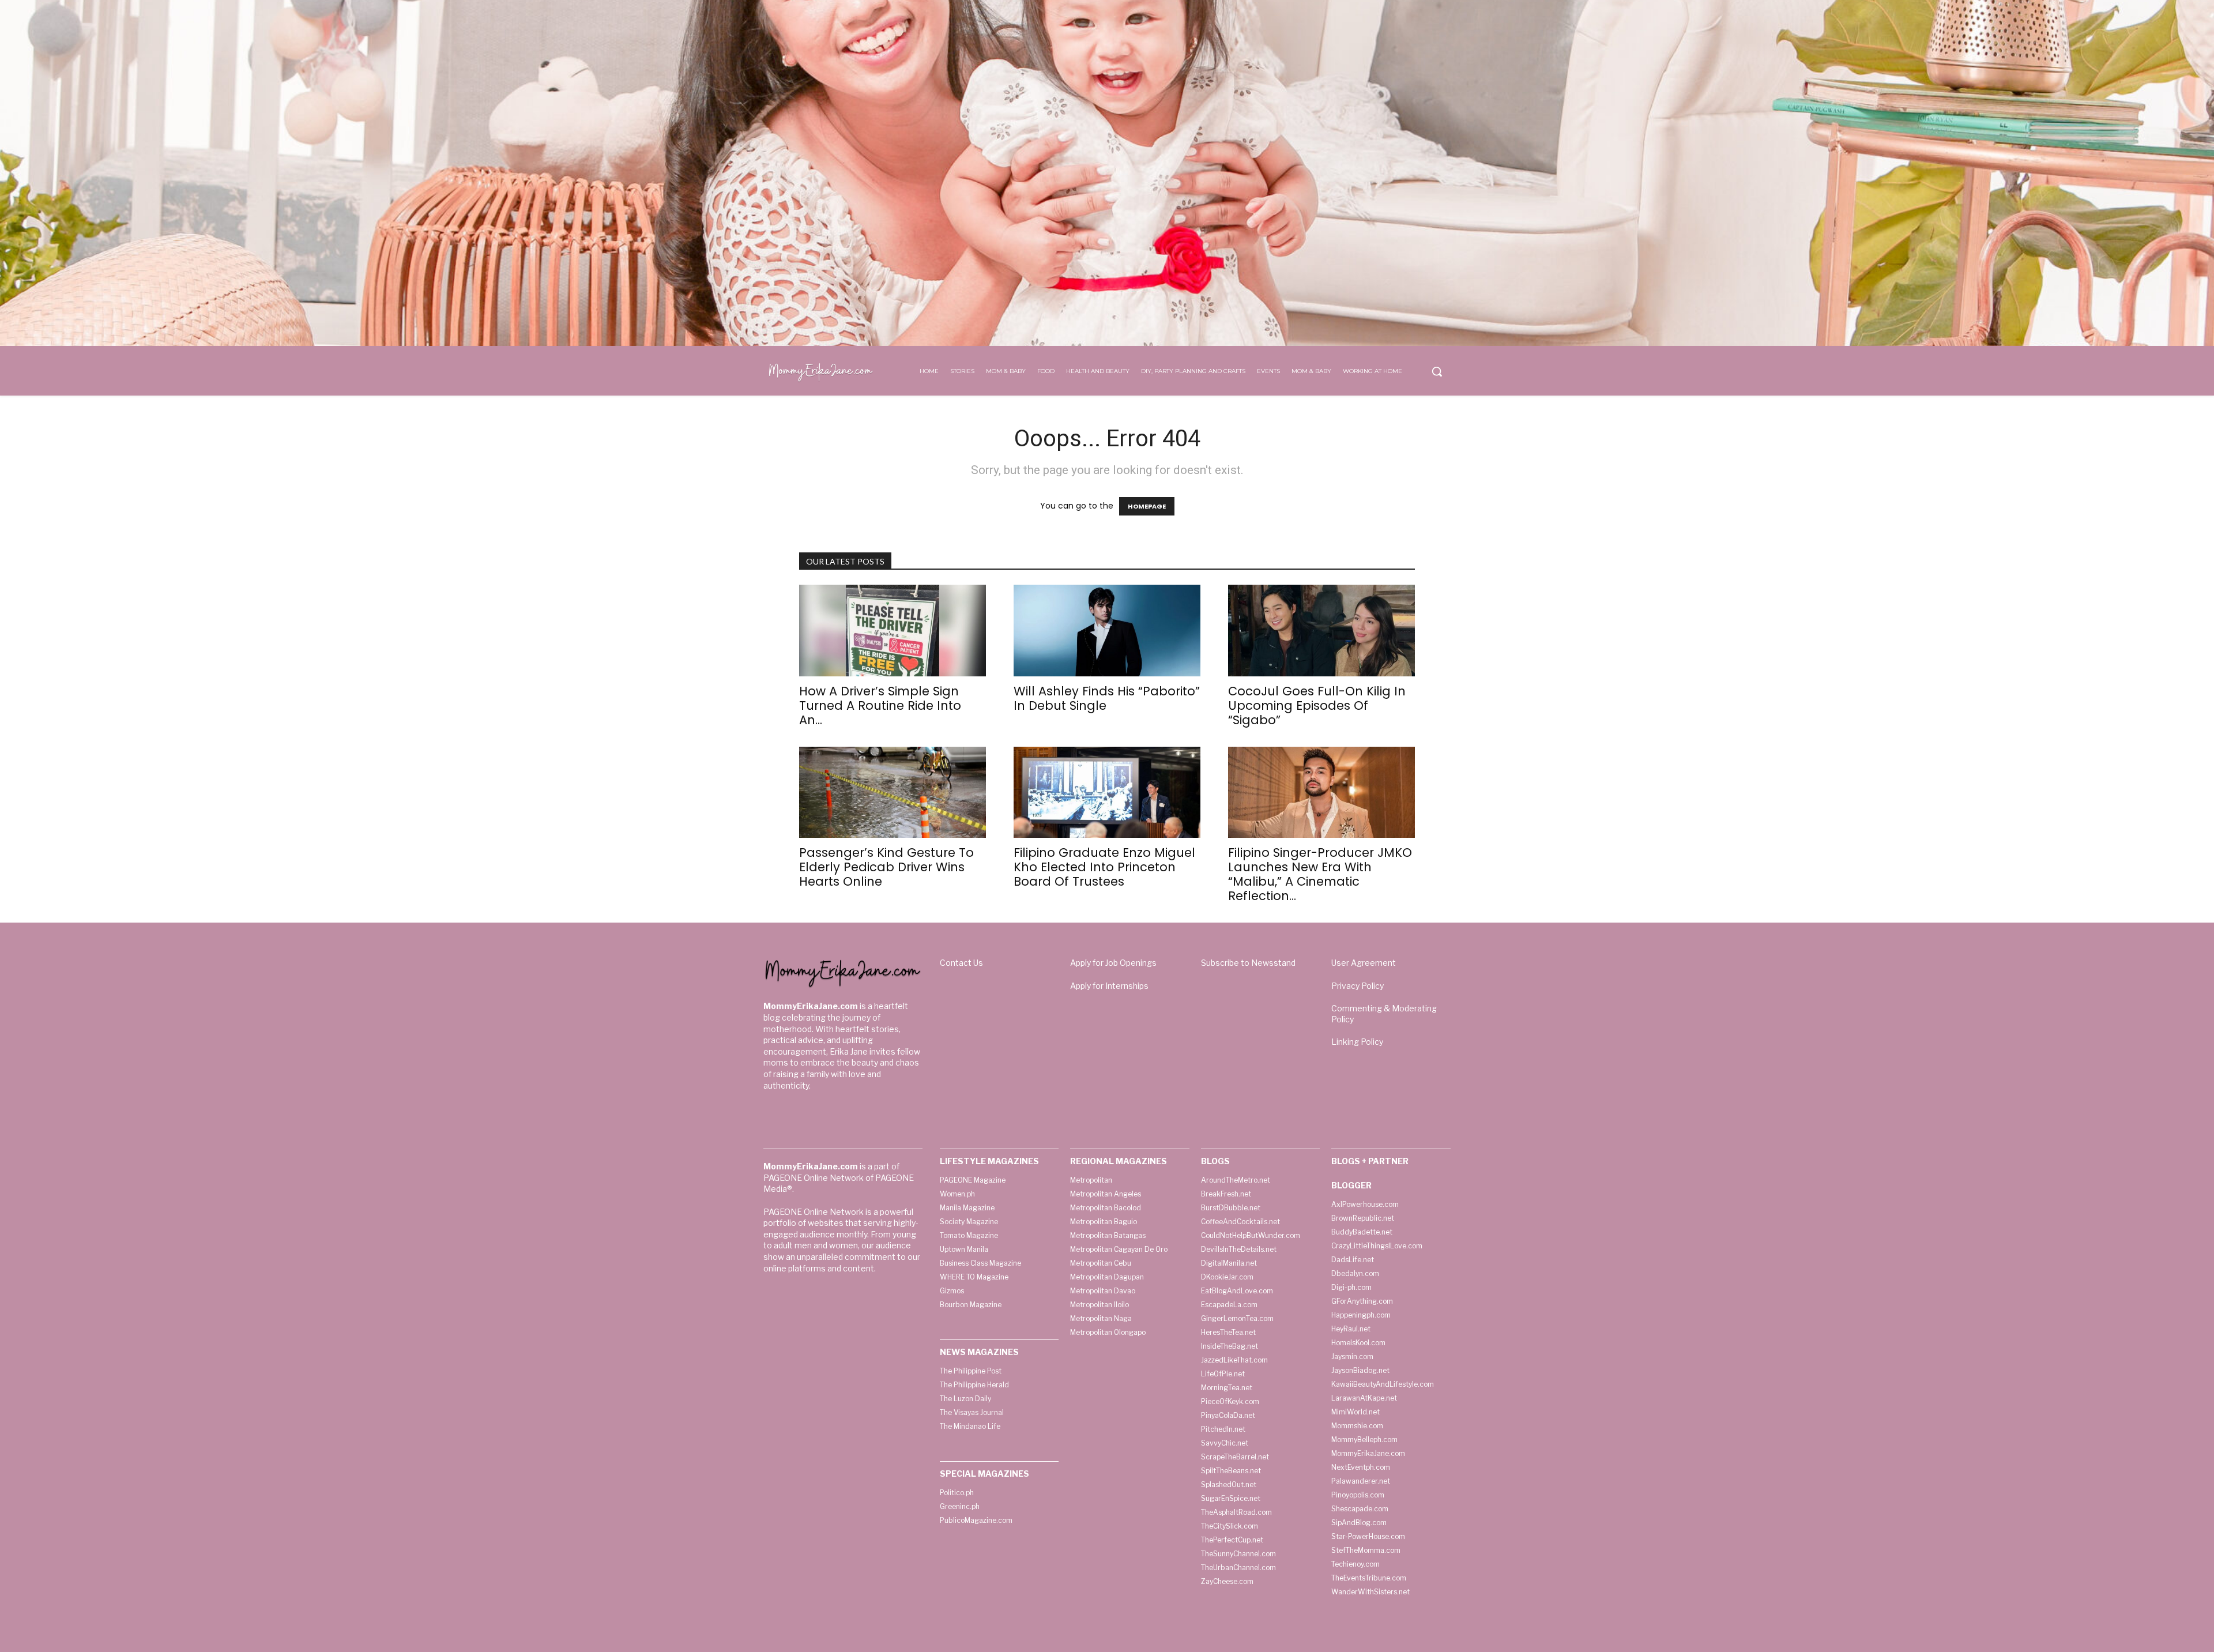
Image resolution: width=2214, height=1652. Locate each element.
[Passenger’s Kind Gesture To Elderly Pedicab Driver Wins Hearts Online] (893, 793)
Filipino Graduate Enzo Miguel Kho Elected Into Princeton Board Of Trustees (1104, 867)
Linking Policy (1357, 1042)
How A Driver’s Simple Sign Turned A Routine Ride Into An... (880, 705)
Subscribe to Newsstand (1248, 963)
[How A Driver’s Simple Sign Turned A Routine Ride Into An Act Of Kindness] (893, 631)
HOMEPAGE (1147, 506)
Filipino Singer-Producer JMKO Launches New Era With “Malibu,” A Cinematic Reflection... (1320, 874)
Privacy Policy (1358, 986)
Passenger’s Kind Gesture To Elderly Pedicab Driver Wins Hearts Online (886, 867)
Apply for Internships (1109, 986)
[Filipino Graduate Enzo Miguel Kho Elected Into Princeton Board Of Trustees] (1107, 793)
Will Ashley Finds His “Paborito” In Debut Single (1107, 698)
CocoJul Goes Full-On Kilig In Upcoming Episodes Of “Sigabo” (1317, 705)
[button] (1437, 371)
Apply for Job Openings (1113, 963)
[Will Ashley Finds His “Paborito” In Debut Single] (1107, 631)
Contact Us (961, 963)
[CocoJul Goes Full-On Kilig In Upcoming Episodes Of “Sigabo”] (1321, 631)
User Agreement (1364, 963)
